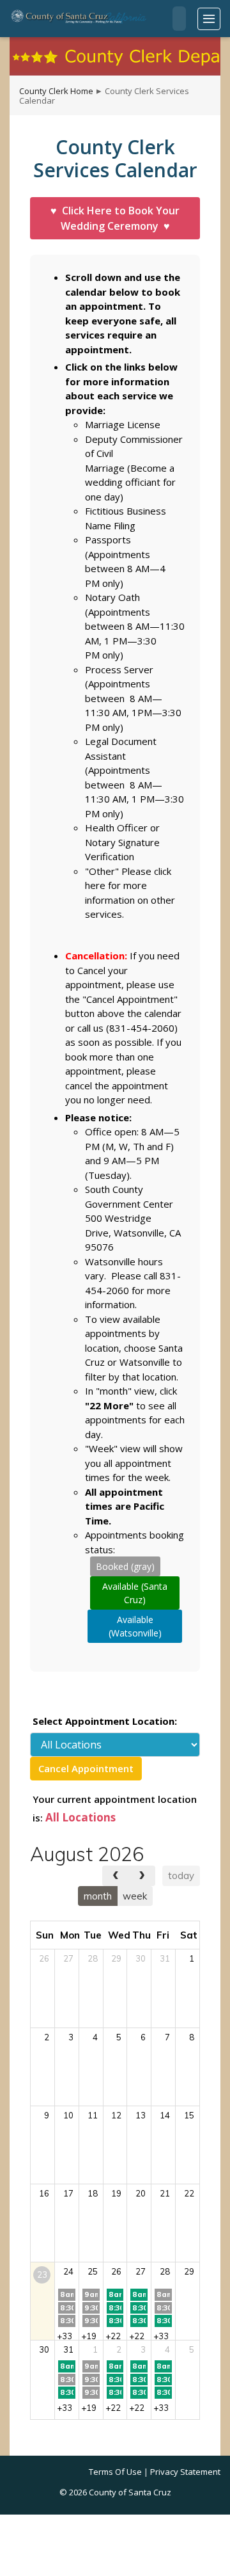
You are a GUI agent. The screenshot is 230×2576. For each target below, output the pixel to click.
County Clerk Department (115, 56)
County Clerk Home (56, 91)
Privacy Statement (185, 2472)
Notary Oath (112, 597)
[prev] (116, 1876)
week (135, 1896)
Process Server (119, 669)
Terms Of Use (115, 2472)
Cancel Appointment (86, 1768)
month (98, 1896)
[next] (142, 1876)
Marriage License (123, 424)
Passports (108, 540)
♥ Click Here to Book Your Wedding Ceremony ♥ (115, 218)
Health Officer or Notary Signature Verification (122, 842)
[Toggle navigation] (209, 19)
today (181, 1876)
